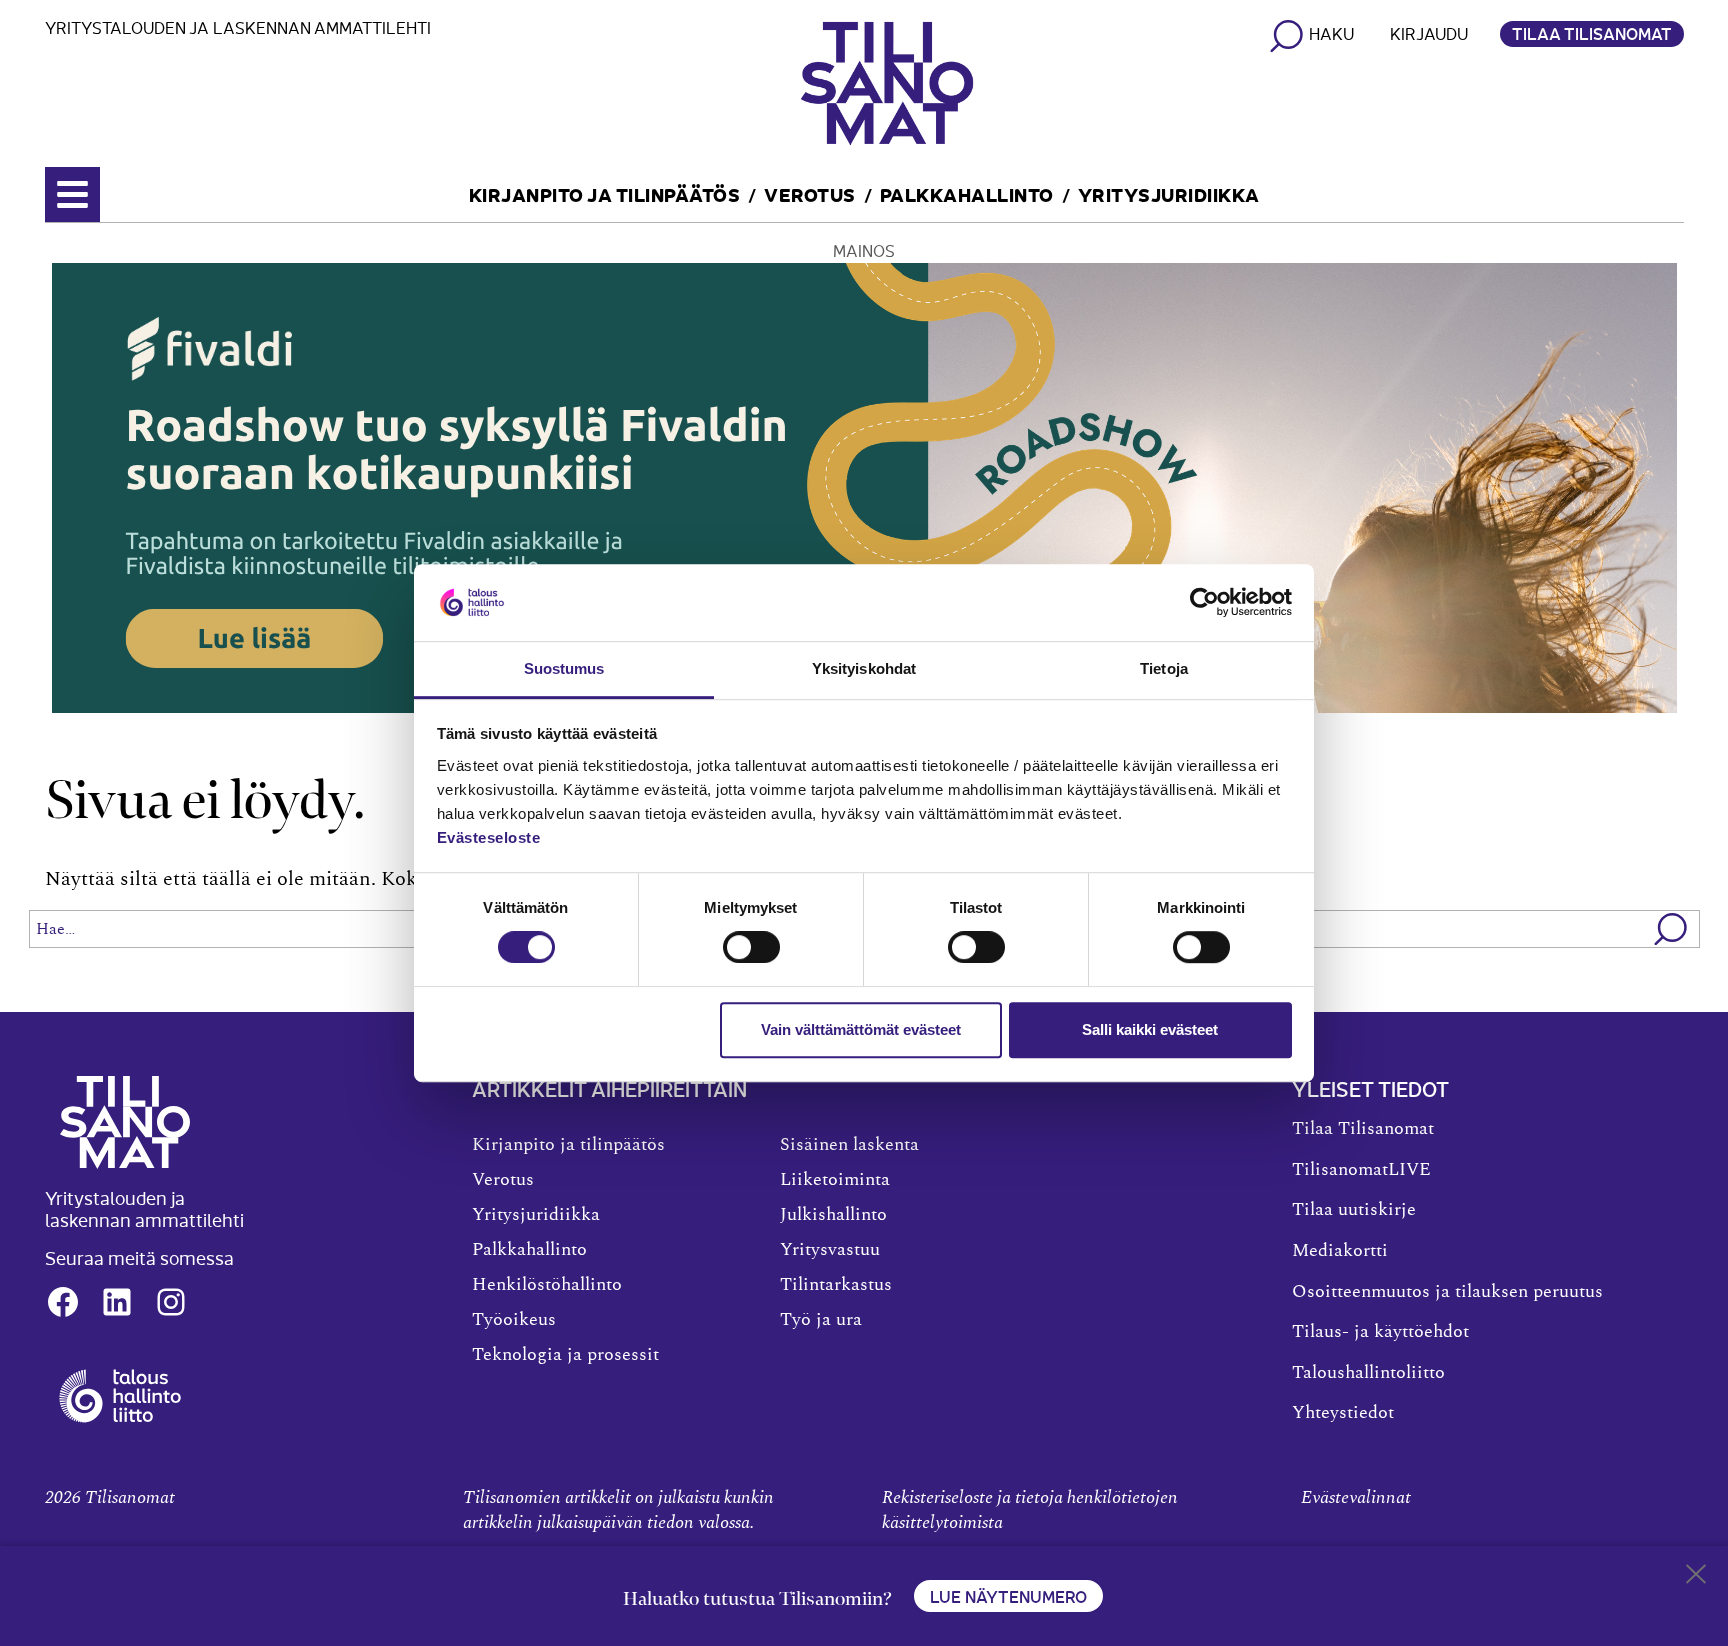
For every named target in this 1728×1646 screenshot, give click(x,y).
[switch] (751, 947)
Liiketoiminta (835, 1180)
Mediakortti (1340, 1251)
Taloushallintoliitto (1368, 1373)
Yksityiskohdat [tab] (864, 668)
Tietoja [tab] (1164, 668)
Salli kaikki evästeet (1150, 1029)
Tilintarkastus (836, 1285)
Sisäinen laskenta (849, 1145)
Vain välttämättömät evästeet (861, 1029)
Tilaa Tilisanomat (1592, 33)
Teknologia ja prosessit (565, 1355)
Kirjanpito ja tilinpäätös (605, 193)
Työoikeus (514, 1320)
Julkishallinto (833, 1215)
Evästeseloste (489, 837)
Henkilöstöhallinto (547, 1285)
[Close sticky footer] (1696, 1578)
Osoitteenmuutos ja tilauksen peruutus (1447, 1292)
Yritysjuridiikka (1169, 193)
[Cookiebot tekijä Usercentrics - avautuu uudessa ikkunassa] (1204, 603)
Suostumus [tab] (564, 668)
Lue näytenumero (1008, 1596)
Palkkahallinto (967, 193)
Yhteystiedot (1343, 1413)
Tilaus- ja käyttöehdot (1380, 1332)
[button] (1671, 929)
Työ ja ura (821, 1320)
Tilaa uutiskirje (1354, 1210)
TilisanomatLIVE (1361, 1170)
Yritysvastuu (830, 1250)
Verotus (810, 193)
